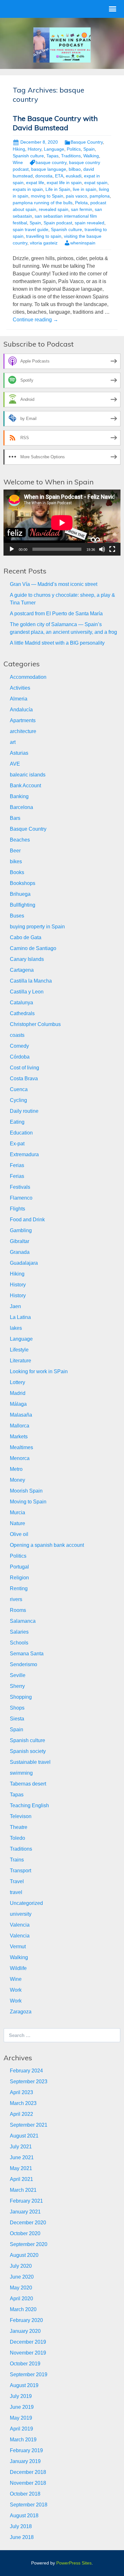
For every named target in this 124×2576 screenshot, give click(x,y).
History (34, 149)
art (13, 742)
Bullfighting (23, 905)
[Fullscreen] (112, 549)
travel (16, 1892)
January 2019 (25, 2461)
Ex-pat (17, 1144)
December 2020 (28, 2223)
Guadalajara (24, 1263)
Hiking (19, 149)
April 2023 (21, 2092)
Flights (17, 1209)
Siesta (17, 1719)
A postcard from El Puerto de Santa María (56, 614)
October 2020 (25, 2233)
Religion (19, 1578)
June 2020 (22, 2277)
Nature (17, 1523)
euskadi (74, 176)
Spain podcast (58, 223)
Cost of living (24, 1068)
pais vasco (76, 196)
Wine (18, 162)
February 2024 (26, 2071)
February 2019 (26, 2450)
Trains (17, 1860)
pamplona (100, 196)
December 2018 (28, 2472)
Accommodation (28, 677)
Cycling (18, 1100)
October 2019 (25, 2364)
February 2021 (26, 2201)
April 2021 (21, 2179)
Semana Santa (27, 1654)
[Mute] (102, 549)
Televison (21, 1816)
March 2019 (23, 2440)
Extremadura (24, 1154)
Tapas (52, 156)
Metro (16, 1469)
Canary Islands (27, 959)
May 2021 (21, 2168)
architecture (23, 731)
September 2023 (29, 2082)
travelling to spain (44, 236)
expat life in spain (64, 183)
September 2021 (29, 2125)
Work (16, 1990)
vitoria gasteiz (44, 243)
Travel (17, 1881)
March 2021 (23, 2190)
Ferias (17, 1165)
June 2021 (22, 2157)
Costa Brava (24, 1078)
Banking (19, 796)
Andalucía (21, 710)
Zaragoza (21, 2012)
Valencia (20, 1925)
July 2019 (21, 2396)
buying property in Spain (37, 927)
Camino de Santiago (33, 948)
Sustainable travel (30, 1762)
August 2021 (24, 2136)
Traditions (71, 156)
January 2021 (25, 2212)
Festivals (20, 1187)
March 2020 (23, 2309)
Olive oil (19, 1534)
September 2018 (29, 2505)
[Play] (12, 549)
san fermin (82, 209)
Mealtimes (21, 1447)
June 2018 (22, 2537)
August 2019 (24, 2385)
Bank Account (25, 786)
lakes (16, 1328)
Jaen (15, 1306)
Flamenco (21, 1198)
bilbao (75, 169)
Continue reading (35, 320)
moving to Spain (47, 196)
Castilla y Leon (27, 992)
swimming (21, 1773)
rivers (16, 1599)
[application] (62, 523)
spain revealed (90, 223)
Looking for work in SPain (39, 1371)
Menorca (20, 1458)
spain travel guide (31, 229)
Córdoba (20, 1057)
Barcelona (21, 807)
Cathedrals (22, 1013)
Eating (17, 1122)
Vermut (18, 1947)
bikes (16, 861)
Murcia (17, 1513)
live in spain (85, 189)
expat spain (96, 183)
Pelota (81, 203)
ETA (59, 176)
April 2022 (21, 2114)
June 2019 (22, 2407)
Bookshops (23, 883)
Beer (15, 851)
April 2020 (21, 2299)
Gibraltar (20, 1241)
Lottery (17, 1382)
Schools (19, 1643)
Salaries (19, 1632)
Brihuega (20, 894)
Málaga (18, 1404)
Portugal (19, 1567)
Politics (74, 149)
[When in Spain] (62, 45)
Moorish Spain (26, 1491)
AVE (15, 764)
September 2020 (29, 2244)
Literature (21, 1361)
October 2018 (25, 2494)
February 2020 (26, 2320)
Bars (15, 818)
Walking (91, 156)
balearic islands (28, 775)
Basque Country (87, 142)
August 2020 (24, 2255)
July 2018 (21, 2526)
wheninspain (83, 243)
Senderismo (24, 1664)
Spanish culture (28, 156)
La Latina (20, 1317)
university (21, 1914)
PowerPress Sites (74, 2563)
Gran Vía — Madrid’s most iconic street (54, 584)
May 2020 (21, 2288)
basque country (51, 162)
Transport (21, 1871)
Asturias (19, 753)
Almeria (19, 699)
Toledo (17, 1838)
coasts (17, 1035)
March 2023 (23, 2103)
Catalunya (21, 1003)
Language (54, 149)
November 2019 (28, 2353)
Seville (18, 1675)
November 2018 (28, 2483)
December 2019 (28, 2342)
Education (21, 1133)
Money (17, 1480)
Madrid (18, 1393)
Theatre (19, 1827)
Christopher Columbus (35, 1024)
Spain (89, 149)
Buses (17, 916)
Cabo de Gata (26, 937)
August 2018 (24, 2516)
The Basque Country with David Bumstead (55, 123)
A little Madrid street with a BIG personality (57, 643)
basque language (49, 169)
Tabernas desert (28, 1784)
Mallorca (20, 1426)
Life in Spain (58, 189)
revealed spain (54, 209)
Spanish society (28, 1751)
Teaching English (29, 1805)
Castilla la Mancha (31, 981)
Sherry (17, 1686)
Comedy (19, 1046)
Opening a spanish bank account (47, 1545)
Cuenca (19, 1089)
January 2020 (25, 2331)
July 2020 (21, 2266)
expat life (35, 183)
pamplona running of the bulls (43, 203)
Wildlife (18, 1968)
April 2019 (21, 2429)
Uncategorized (26, 1903)
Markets (19, 1437)
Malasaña (21, 1415)
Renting (19, 1588)
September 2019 (29, 2374)
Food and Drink (27, 1220)
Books (17, 872)
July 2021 (21, 2147)
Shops (17, 1708)
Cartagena (22, 970)
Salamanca (23, 1621)
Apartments (23, 720)
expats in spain (28, 189)
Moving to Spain (28, 1502)
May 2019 (21, 2418)
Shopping (21, 1697)
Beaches (20, 840)
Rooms (18, 1610)
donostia (44, 176)
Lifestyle (19, 1350)
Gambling (21, 1230)
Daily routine (24, 1111)
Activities (20, 688)
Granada (20, 1252)
